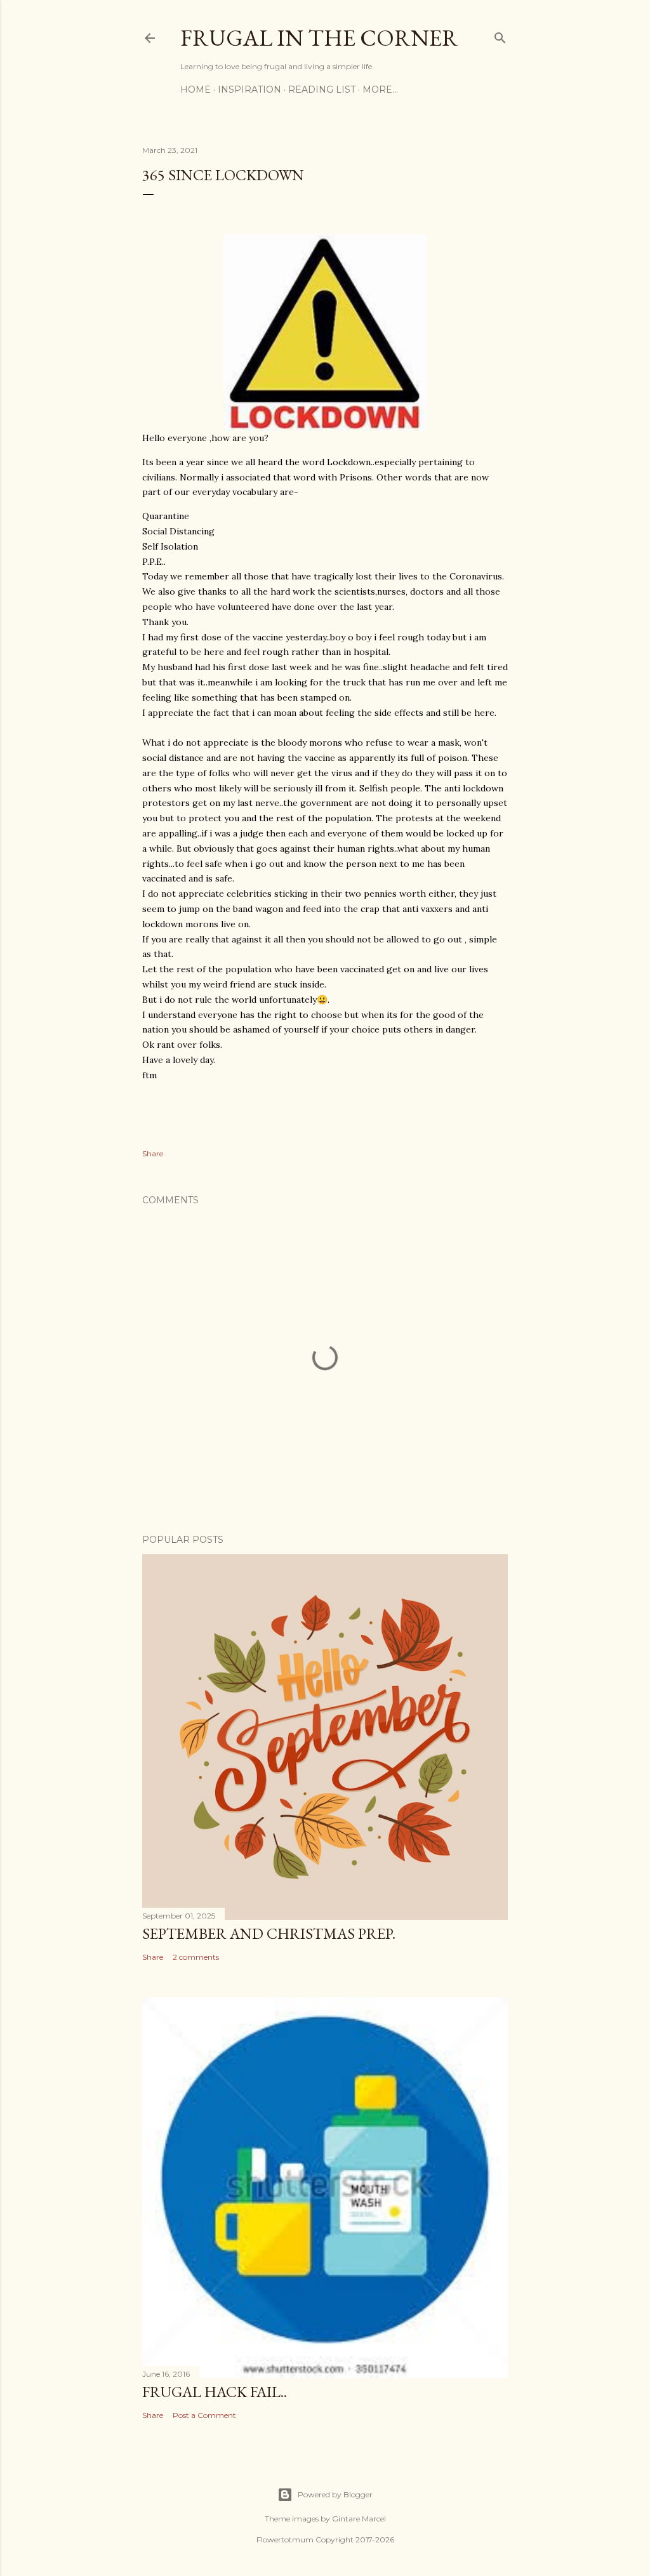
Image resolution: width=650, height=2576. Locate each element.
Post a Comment (204, 2415)
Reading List (322, 89)
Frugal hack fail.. (215, 2392)
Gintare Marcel (359, 2519)
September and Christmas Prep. (269, 1933)
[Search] (500, 35)
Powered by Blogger (335, 2494)
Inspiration (249, 89)
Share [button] (153, 1153)
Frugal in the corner (319, 38)
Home (196, 89)
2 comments (196, 1957)
